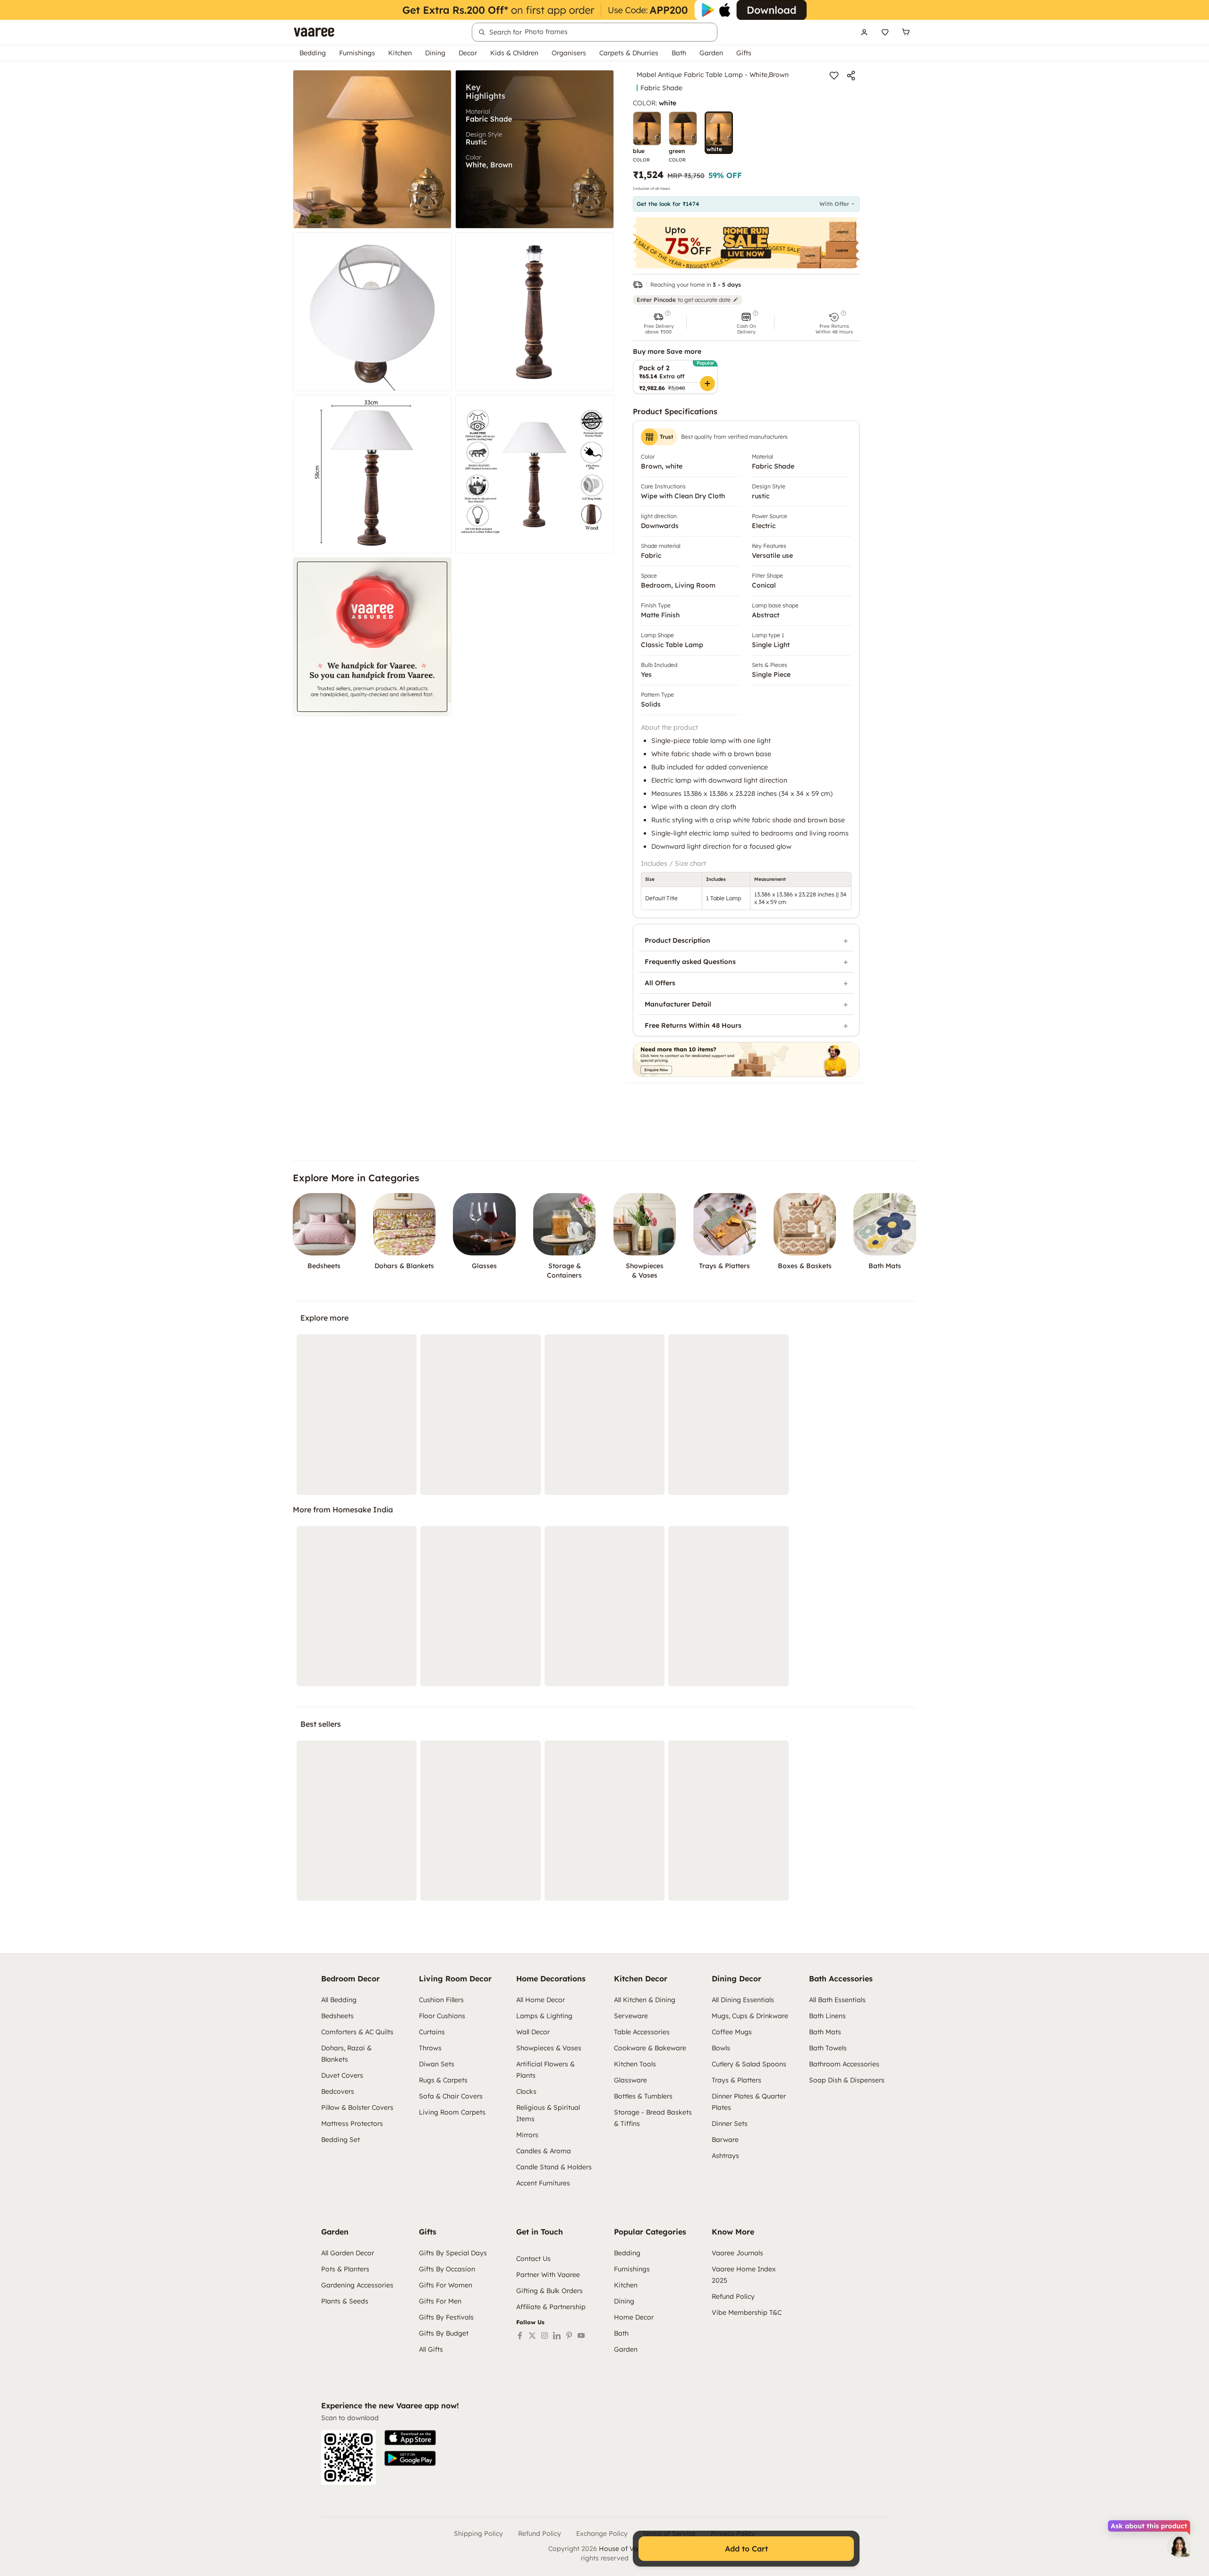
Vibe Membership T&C (747, 2312)
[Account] (864, 32)
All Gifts (431, 2349)
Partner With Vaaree (548, 2275)
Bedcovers (338, 2091)
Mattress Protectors (352, 2124)
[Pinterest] (569, 2336)
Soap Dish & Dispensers (847, 2080)
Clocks (526, 2091)
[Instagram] (545, 2336)
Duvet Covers (342, 2075)
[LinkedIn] (557, 2336)
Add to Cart (746, 2549)
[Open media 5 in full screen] (372, 474)
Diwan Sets (437, 2064)
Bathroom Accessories (844, 2064)
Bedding (313, 53)
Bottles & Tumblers (643, 2096)
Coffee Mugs (732, 2032)
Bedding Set (341, 2140)
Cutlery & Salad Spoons (749, 2064)
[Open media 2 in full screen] (535, 149)
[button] (658, 323)
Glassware (630, 2080)
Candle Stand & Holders (554, 2167)
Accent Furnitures (543, 2183)
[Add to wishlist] (834, 76)
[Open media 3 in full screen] (372, 312)
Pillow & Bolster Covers (357, 2107)
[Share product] (851, 76)
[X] (532, 2336)
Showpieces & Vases (549, 2048)
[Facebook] (520, 2336)
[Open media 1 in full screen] (372, 149)
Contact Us (533, 2259)
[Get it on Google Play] (410, 2458)
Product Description (677, 940)
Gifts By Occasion (447, 2269)
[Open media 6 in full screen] (535, 474)
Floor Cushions (442, 2016)
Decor (468, 53)
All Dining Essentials (743, 2000)
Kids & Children (514, 53)
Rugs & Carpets (443, 2080)
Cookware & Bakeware (650, 2048)
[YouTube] (581, 2336)
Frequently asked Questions (690, 962)
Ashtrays (725, 2156)
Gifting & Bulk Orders (549, 2291)
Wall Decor (533, 2032)
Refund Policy (733, 2296)
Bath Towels (828, 2048)
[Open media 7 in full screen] (372, 637)
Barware (725, 2140)
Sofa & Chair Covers (451, 2096)
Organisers (569, 53)
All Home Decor (541, 2000)
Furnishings (357, 53)
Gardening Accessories (357, 2285)
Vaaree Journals (737, 2253)
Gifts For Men (440, 2301)
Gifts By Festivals (446, 2317)
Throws (430, 2048)
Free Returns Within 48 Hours (693, 1025)
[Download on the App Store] (410, 2438)
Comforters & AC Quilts (357, 2032)
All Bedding (339, 2000)
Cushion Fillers (441, 2000)
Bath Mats (825, 2032)
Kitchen (400, 53)
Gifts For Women (446, 2285)
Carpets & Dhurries (629, 53)
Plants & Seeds (345, 2301)
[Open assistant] (1179, 2546)
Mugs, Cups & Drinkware (750, 2016)
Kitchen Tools (635, 2064)
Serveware (631, 2016)
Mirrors (527, 2135)
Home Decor (634, 2317)
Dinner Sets (730, 2124)
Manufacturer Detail (678, 1004)
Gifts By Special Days (453, 2253)
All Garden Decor (348, 2253)
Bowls (721, 2048)
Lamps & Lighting (544, 2016)
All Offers (660, 983)
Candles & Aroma (544, 2151)
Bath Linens (827, 2016)
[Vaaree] (314, 32)
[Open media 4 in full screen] (535, 312)
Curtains (432, 2032)
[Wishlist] (885, 32)
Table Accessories (642, 2032)
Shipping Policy (478, 2533)
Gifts (744, 53)
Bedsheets (337, 2016)
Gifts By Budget (444, 2333)
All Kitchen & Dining (645, 2000)
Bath (679, 53)
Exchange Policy (602, 2533)
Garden (711, 53)
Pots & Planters (345, 2269)
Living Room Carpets (452, 2112)
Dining (435, 53)
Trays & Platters (736, 2080)
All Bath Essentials (837, 2000)
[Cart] (906, 32)
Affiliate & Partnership (551, 2307)
